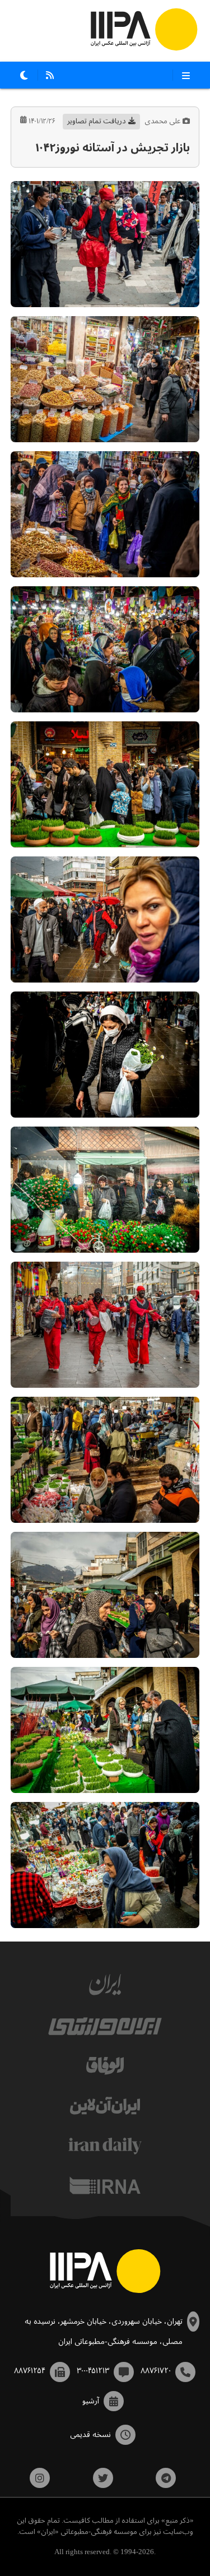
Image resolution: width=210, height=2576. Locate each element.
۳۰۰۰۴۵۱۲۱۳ (93, 2371)
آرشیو (91, 2401)
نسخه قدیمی (90, 2435)
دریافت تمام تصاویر (97, 121)
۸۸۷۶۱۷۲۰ (156, 2371)
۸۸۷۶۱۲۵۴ (30, 2371)
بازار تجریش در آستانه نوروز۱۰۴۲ (113, 148)
